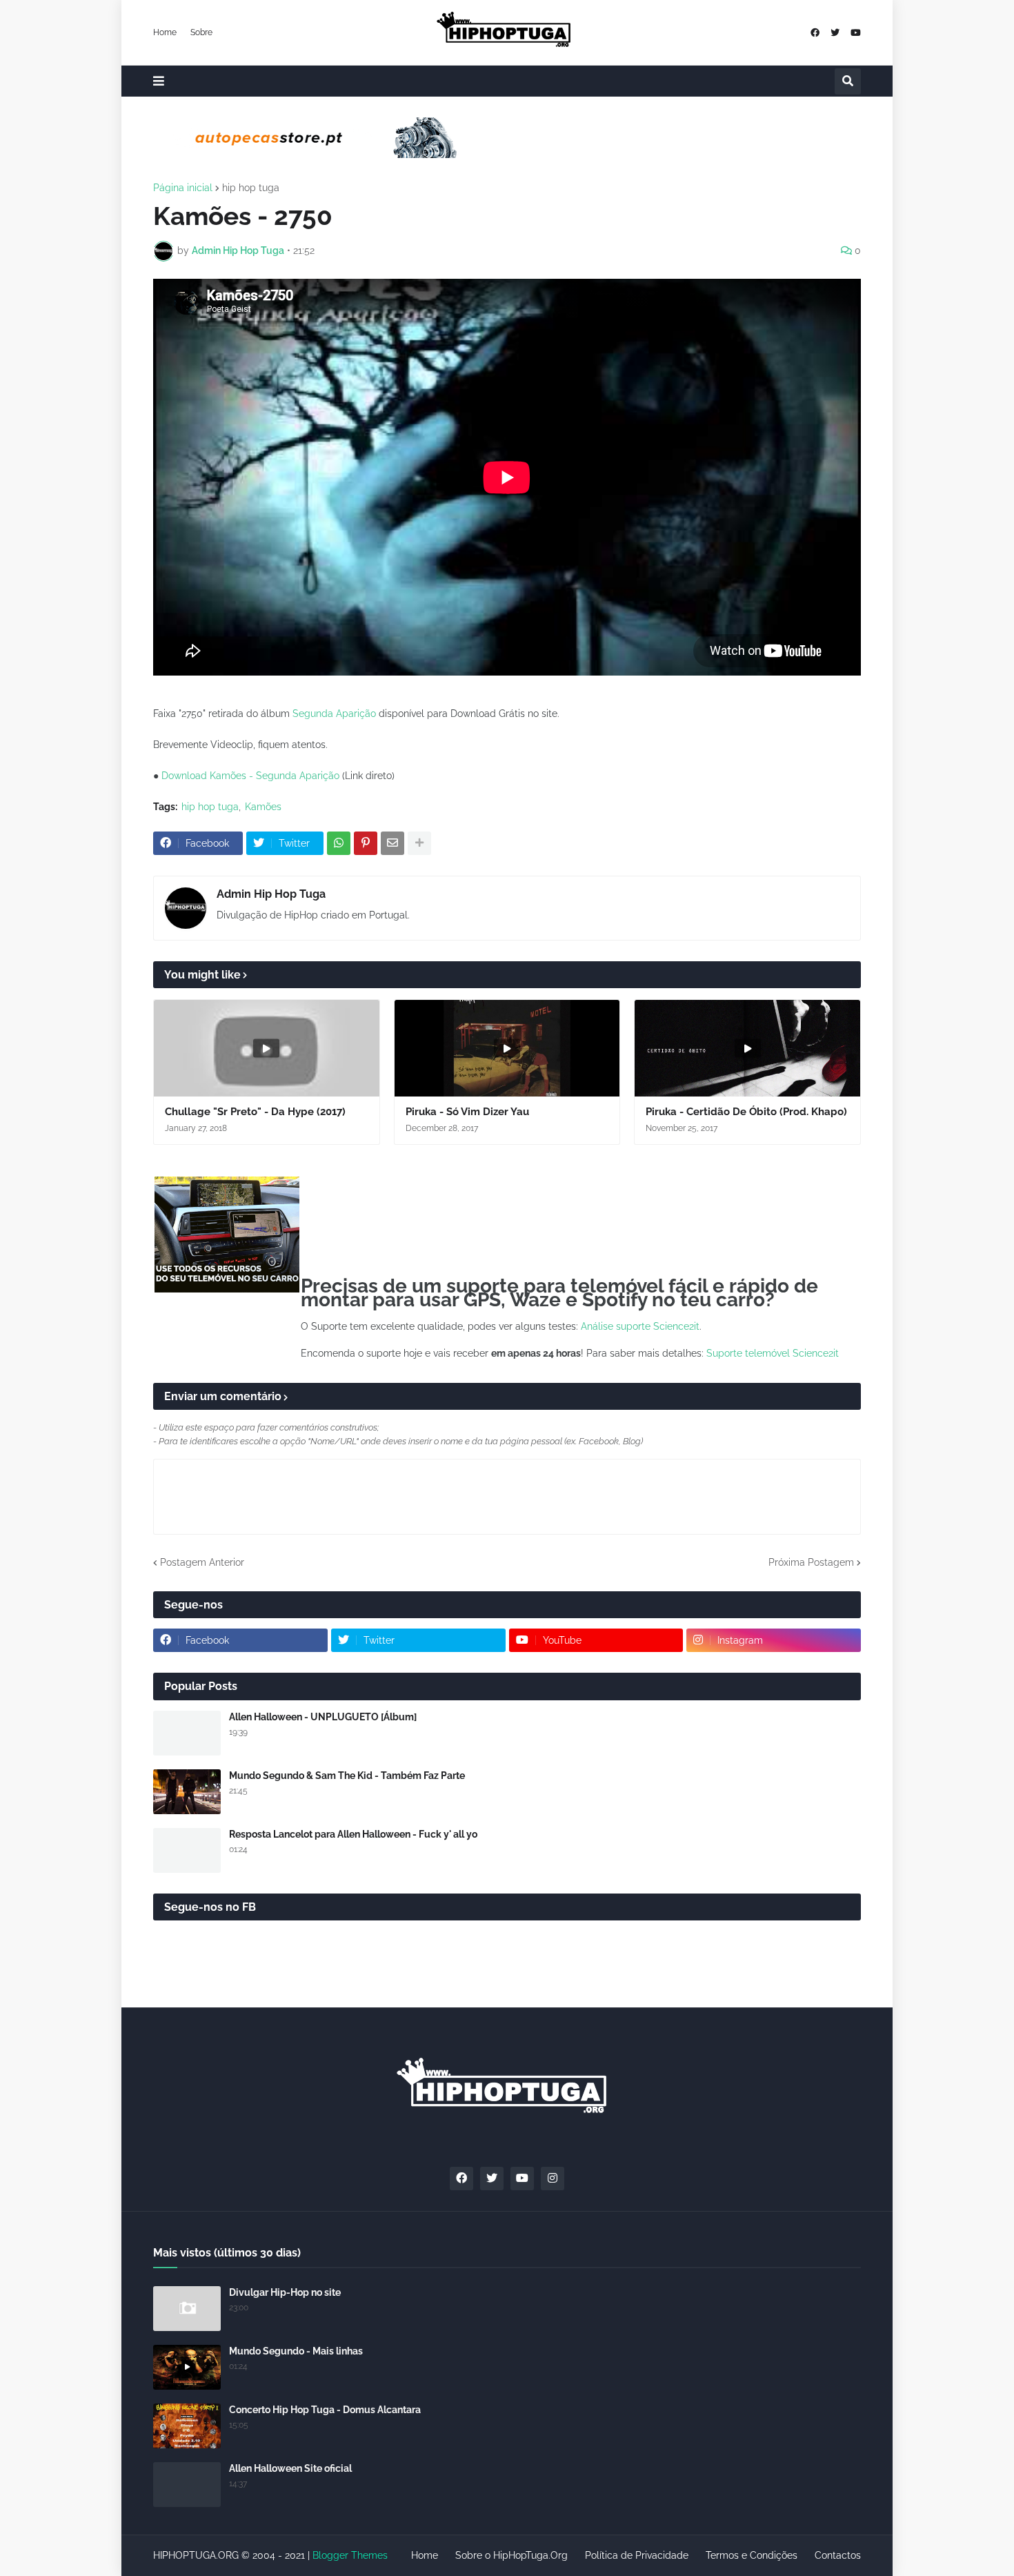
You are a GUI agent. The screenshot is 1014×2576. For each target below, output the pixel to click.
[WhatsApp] (339, 843)
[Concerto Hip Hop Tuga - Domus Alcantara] (187, 2426)
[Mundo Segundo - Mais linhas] (187, 2367)
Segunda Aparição (334, 714)
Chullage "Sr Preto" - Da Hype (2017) (255, 1112)
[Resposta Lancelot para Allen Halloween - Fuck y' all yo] (187, 1850)
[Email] (392, 843)
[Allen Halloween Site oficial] (187, 2485)
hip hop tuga (251, 188)
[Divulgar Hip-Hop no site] (187, 2309)
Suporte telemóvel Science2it (773, 1353)
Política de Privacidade (637, 2555)
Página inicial (183, 188)
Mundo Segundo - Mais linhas (296, 2351)
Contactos (838, 2555)
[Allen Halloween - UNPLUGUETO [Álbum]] (187, 1733)
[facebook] (815, 33)
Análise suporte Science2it (640, 1326)
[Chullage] (267, 1048)
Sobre (201, 32)
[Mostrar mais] (419, 843)
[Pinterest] (366, 843)
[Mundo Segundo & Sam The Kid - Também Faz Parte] (187, 1792)
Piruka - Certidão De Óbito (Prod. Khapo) (746, 1112)
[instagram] (553, 2179)
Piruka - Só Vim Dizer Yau (467, 1112)
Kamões (263, 807)
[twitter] (835, 33)
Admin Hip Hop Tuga (271, 894)
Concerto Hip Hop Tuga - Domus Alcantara (325, 2410)
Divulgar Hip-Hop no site (285, 2292)
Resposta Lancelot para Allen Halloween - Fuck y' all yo (353, 1834)
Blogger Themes (350, 2555)
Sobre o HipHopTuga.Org (511, 2555)
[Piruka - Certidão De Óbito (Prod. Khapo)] (747, 1048)
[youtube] (856, 33)
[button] (159, 81)
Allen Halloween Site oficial (290, 2468)
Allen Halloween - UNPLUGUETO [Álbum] (323, 1717)
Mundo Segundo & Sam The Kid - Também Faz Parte (347, 1776)
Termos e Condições (752, 2555)
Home (165, 32)
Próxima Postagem (811, 1562)
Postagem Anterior (202, 1562)
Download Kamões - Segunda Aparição (250, 776)
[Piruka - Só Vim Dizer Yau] (507, 1048)
